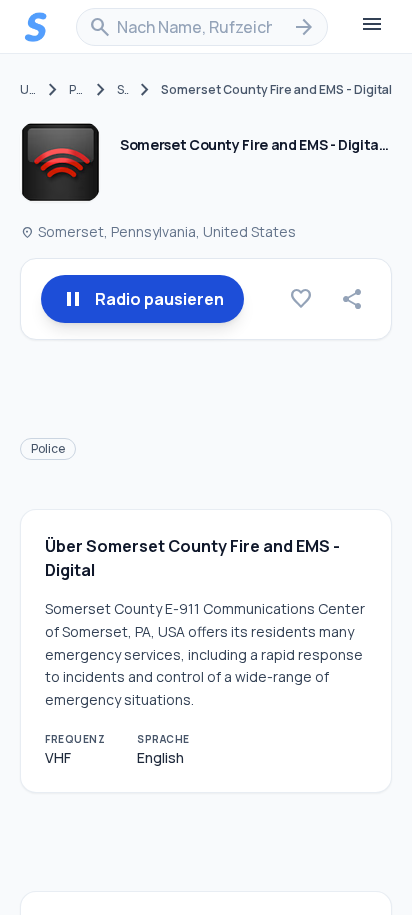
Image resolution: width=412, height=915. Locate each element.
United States (28, 90)
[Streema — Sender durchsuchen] (36, 27)
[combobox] (202, 27)
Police (48, 448)
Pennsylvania (77, 90)
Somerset (123, 90)
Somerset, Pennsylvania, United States (158, 231)
